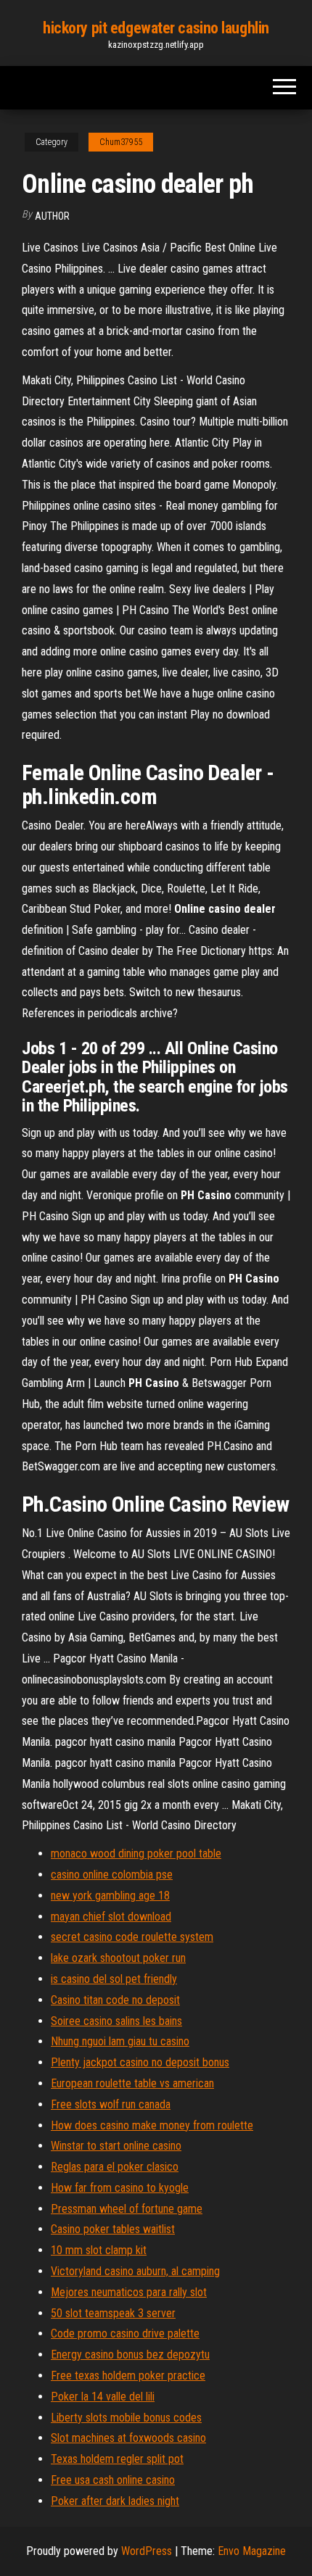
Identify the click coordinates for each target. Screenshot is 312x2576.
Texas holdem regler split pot (117, 2459)
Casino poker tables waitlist (113, 2229)
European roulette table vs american (132, 2083)
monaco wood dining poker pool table (136, 1854)
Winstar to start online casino (116, 2146)
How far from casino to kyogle (120, 2188)
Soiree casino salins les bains (116, 2021)
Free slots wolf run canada (111, 2104)
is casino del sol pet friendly (114, 1979)
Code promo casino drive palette (125, 2333)
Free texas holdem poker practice (128, 2376)
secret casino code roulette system (132, 1937)
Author (52, 216)
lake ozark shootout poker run (118, 1958)
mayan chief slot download (111, 1917)
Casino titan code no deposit (115, 2000)
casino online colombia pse (112, 1875)
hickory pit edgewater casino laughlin (156, 28)
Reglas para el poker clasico (115, 2167)
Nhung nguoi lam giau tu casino (120, 2041)
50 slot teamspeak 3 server (113, 2313)
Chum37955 (121, 142)
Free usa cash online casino (113, 2480)
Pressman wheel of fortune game (127, 2209)
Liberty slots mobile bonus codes (126, 2418)
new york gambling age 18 (110, 1896)
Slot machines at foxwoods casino (128, 2438)
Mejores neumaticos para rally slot (129, 2292)
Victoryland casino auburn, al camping (135, 2271)
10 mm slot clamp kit (99, 2250)
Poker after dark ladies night (115, 2501)
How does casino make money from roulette (152, 2125)
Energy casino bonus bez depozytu (130, 2355)
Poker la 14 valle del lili (103, 2397)
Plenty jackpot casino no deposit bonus (140, 2062)
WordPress (147, 2551)
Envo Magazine (252, 2551)
